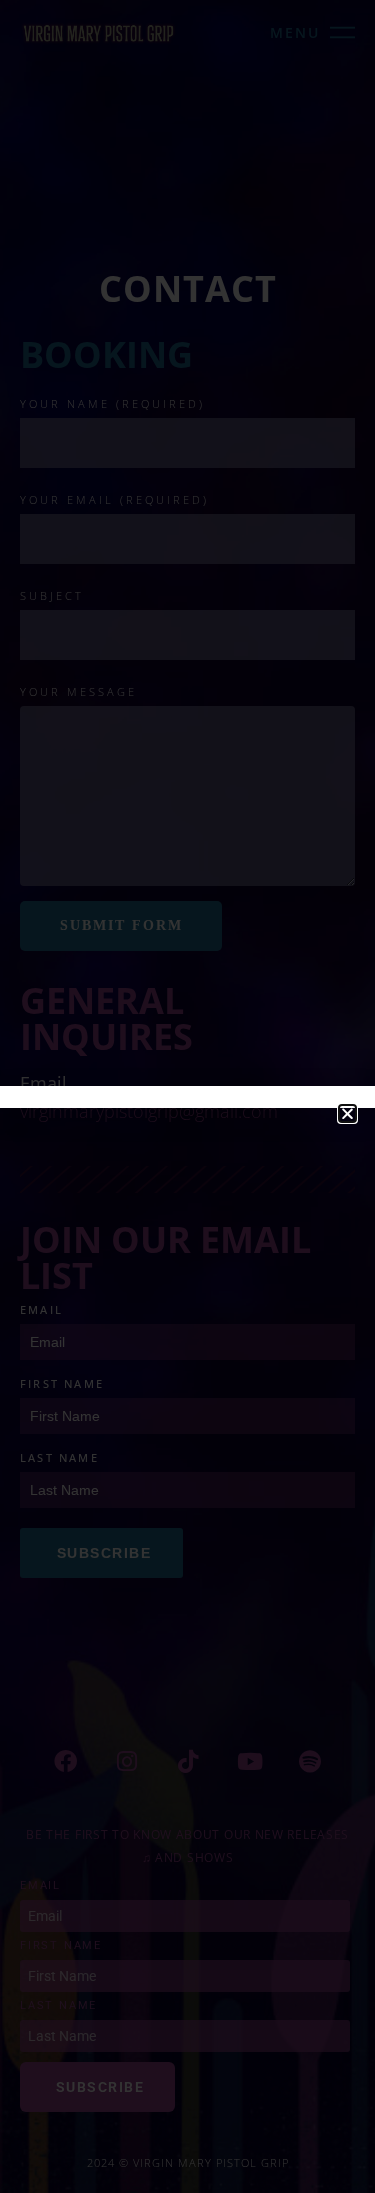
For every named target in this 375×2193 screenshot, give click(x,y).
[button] (347, 1113)
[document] (187, 1096)
